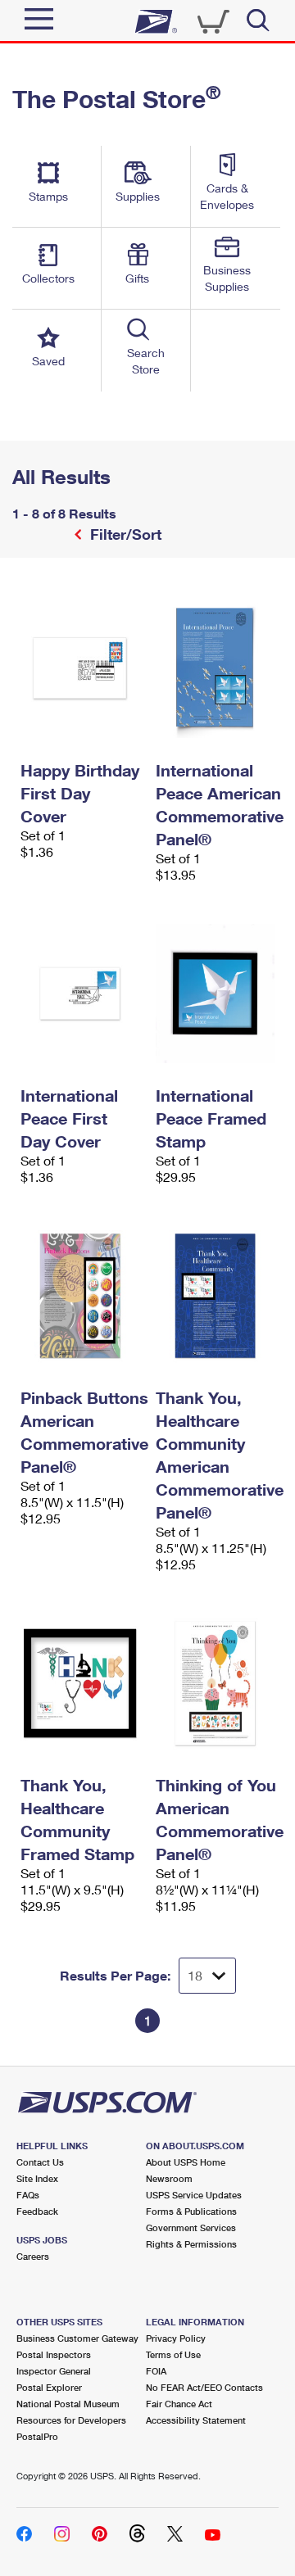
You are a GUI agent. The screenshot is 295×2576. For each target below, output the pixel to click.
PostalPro (37, 2436)
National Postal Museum (68, 2404)
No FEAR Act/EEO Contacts (204, 2387)
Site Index (37, 2178)
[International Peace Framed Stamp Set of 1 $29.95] (215, 994)
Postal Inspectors (54, 2354)
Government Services (191, 2227)
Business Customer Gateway (77, 2338)
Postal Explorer (49, 2387)
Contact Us (40, 2162)
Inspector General (54, 2371)
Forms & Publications (191, 2211)
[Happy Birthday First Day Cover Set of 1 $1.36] (80, 668)
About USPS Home (186, 2162)
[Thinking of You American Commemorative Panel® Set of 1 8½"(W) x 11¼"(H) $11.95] (215, 1683)
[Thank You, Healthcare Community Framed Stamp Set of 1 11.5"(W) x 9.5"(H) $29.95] (80, 1683)
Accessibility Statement (196, 2420)
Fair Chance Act (179, 2404)
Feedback (37, 2211)
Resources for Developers (71, 2420)
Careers (33, 2256)
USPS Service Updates (194, 2195)
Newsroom (169, 2178)
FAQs (28, 2195)
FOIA (156, 2371)
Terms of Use (173, 2354)
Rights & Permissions (191, 2244)
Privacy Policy (176, 2338)
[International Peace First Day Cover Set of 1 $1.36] (80, 994)
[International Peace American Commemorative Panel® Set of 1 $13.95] (215, 668)
